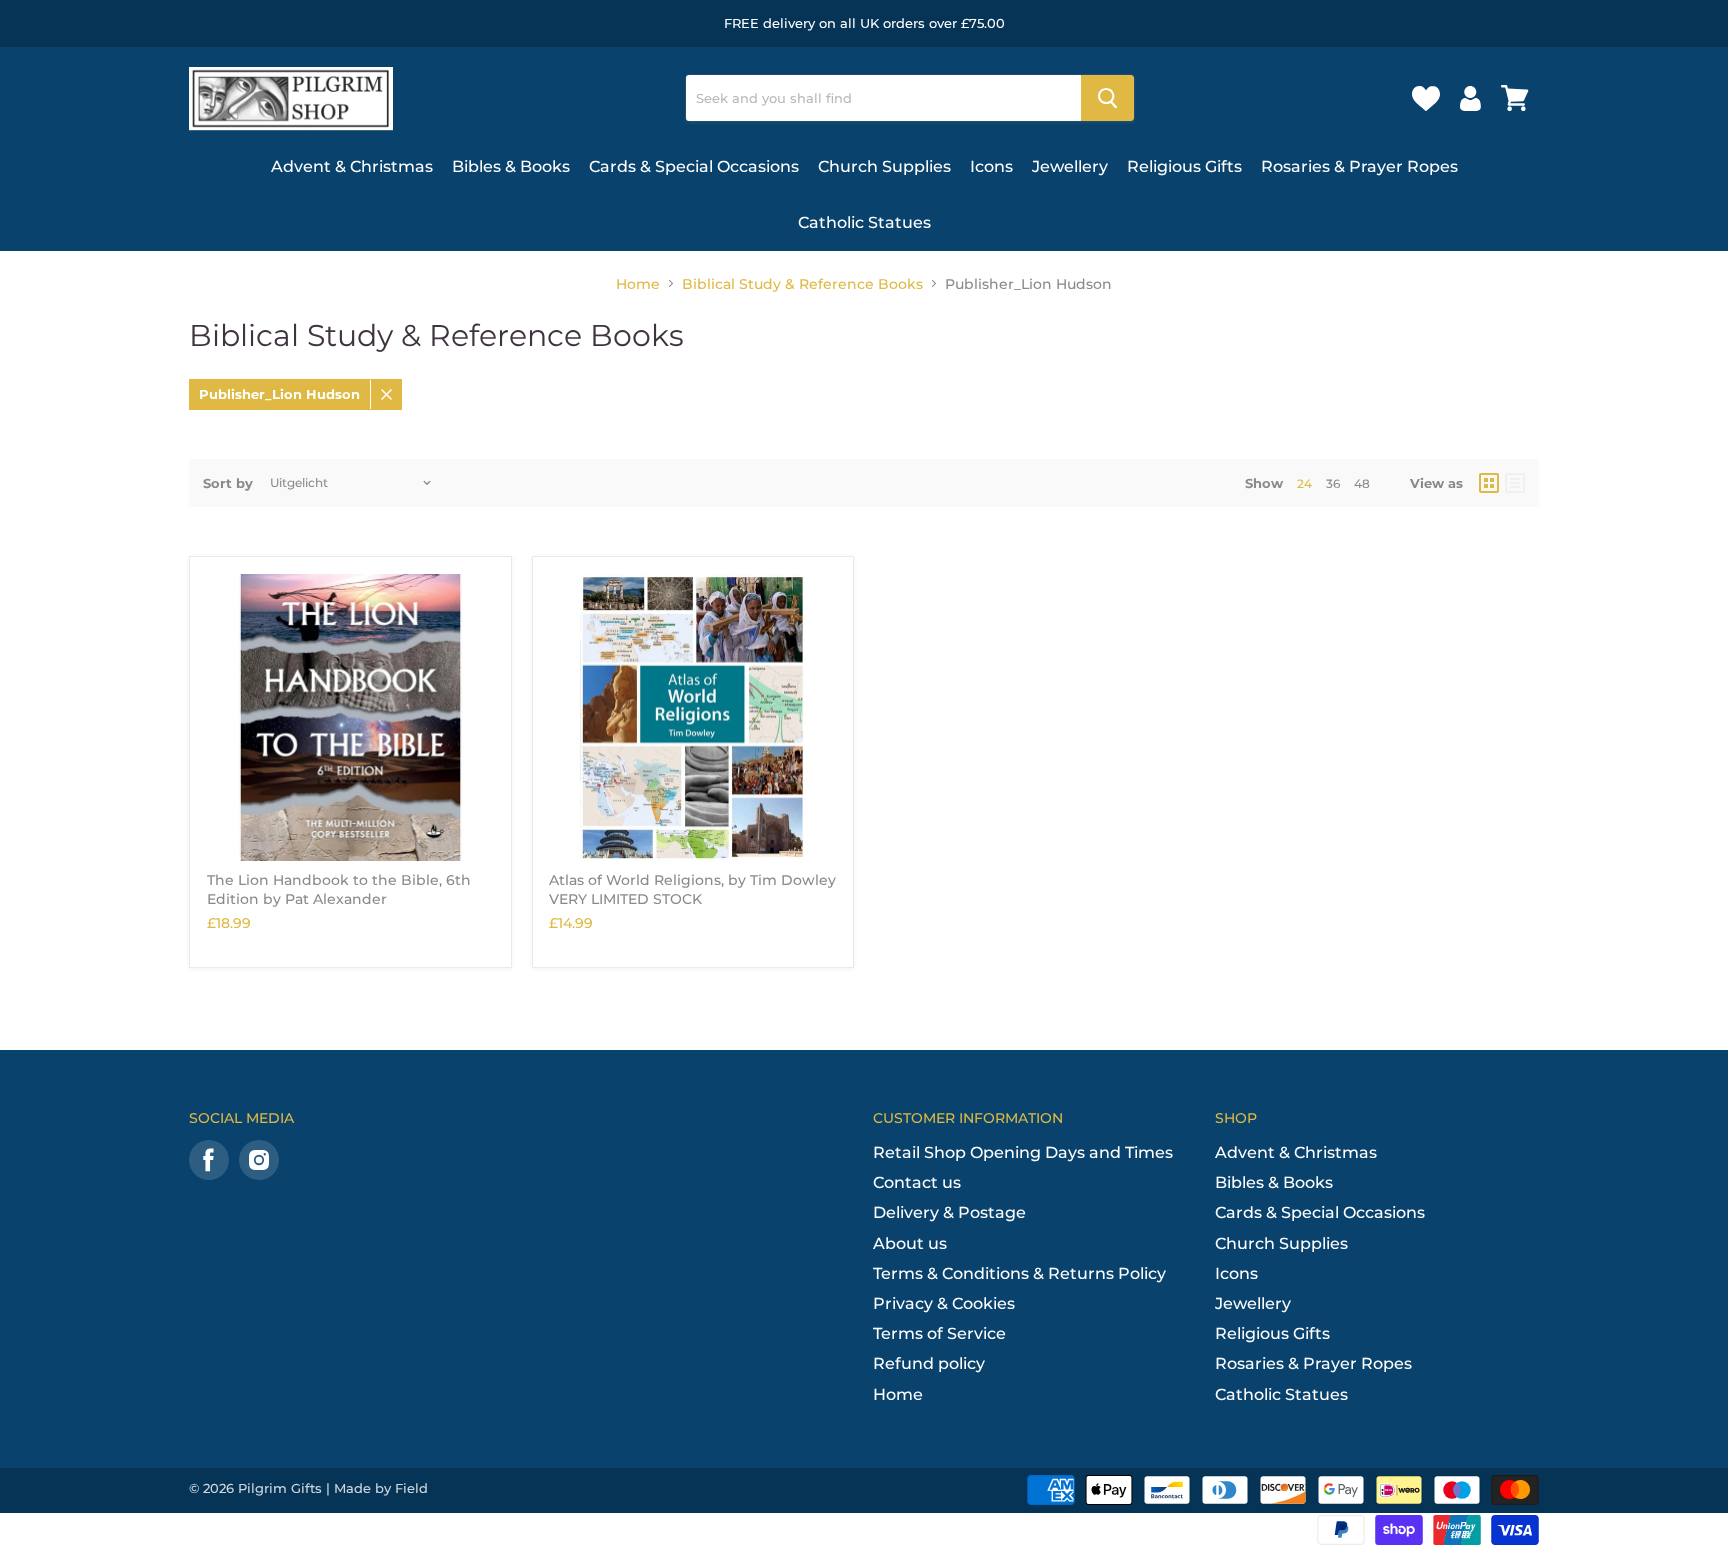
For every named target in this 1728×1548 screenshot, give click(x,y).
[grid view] (1489, 483)
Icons (991, 166)
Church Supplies (884, 166)
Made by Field (381, 1488)
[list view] (1515, 483)
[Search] (1107, 98)
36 (1333, 483)
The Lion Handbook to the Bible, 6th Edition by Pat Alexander (339, 889)
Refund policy (929, 1363)
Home (638, 284)
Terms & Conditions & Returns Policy (1019, 1273)
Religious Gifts (1184, 166)
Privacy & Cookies (944, 1303)
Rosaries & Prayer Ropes (1359, 166)
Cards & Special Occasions (694, 166)
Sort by (228, 483)
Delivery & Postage (949, 1212)
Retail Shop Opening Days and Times (1023, 1152)
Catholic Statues (864, 222)
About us (910, 1243)
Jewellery (1070, 166)
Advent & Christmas (352, 166)
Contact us (917, 1182)
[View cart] (1515, 98)
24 (1304, 483)
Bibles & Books (511, 166)
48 (1362, 483)
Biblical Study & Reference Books (802, 284)
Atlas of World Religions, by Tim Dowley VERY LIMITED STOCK (692, 889)
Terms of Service (939, 1333)
